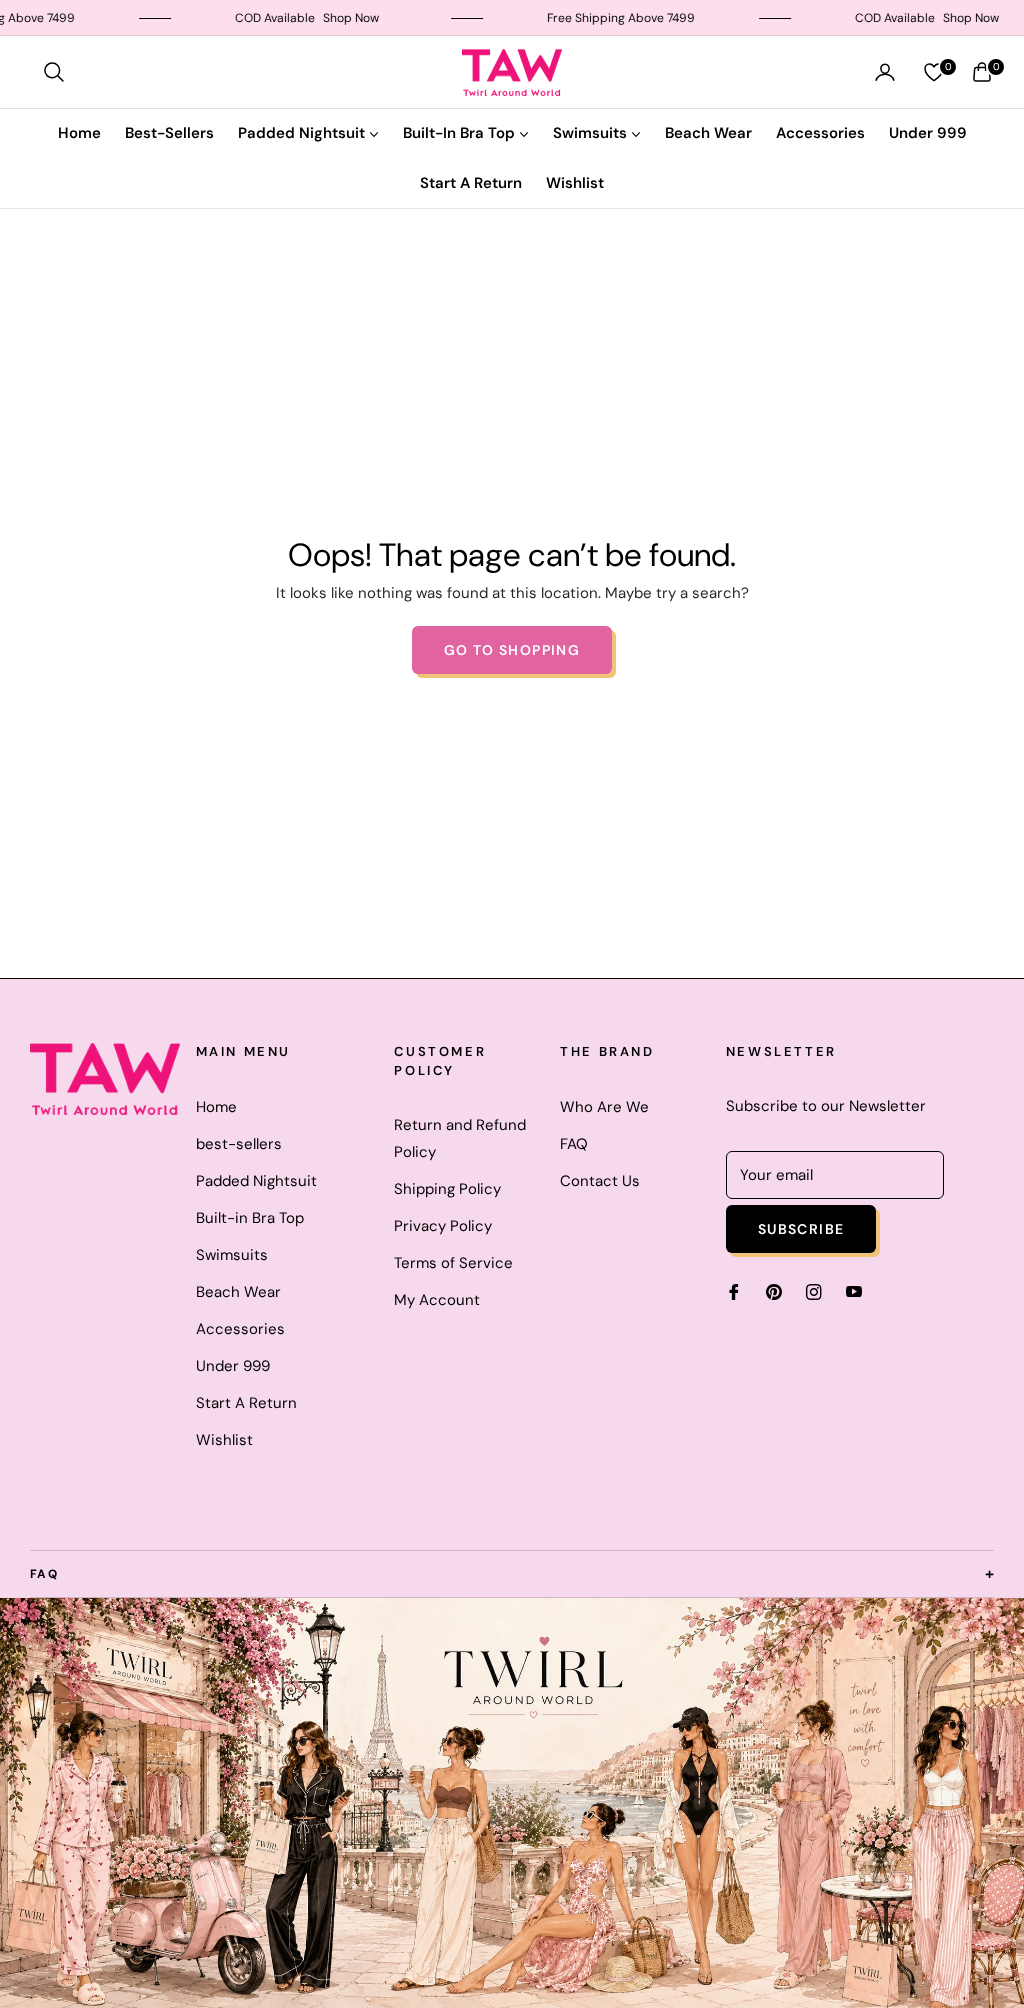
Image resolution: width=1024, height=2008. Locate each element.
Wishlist (224, 1440)
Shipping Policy (447, 1189)
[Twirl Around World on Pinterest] (774, 1290)
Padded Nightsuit (256, 1181)
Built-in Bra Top (250, 1218)
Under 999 (233, 1366)
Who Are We (604, 1107)
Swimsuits (232, 1255)
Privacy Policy (443, 1226)
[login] (885, 72)
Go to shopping (512, 650)
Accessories (240, 1329)
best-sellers (239, 1144)
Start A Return (246, 1403)
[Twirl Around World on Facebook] (734, 1290)
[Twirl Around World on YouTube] (854, 1290)
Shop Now (317, 18)
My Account (437, 1300)
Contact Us (600, 1181)
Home (216, 1107)
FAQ (574, 1144)
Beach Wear (238, 1292)
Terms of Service (453, 1263)
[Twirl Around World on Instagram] (814, 1290)
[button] (54, 72)
